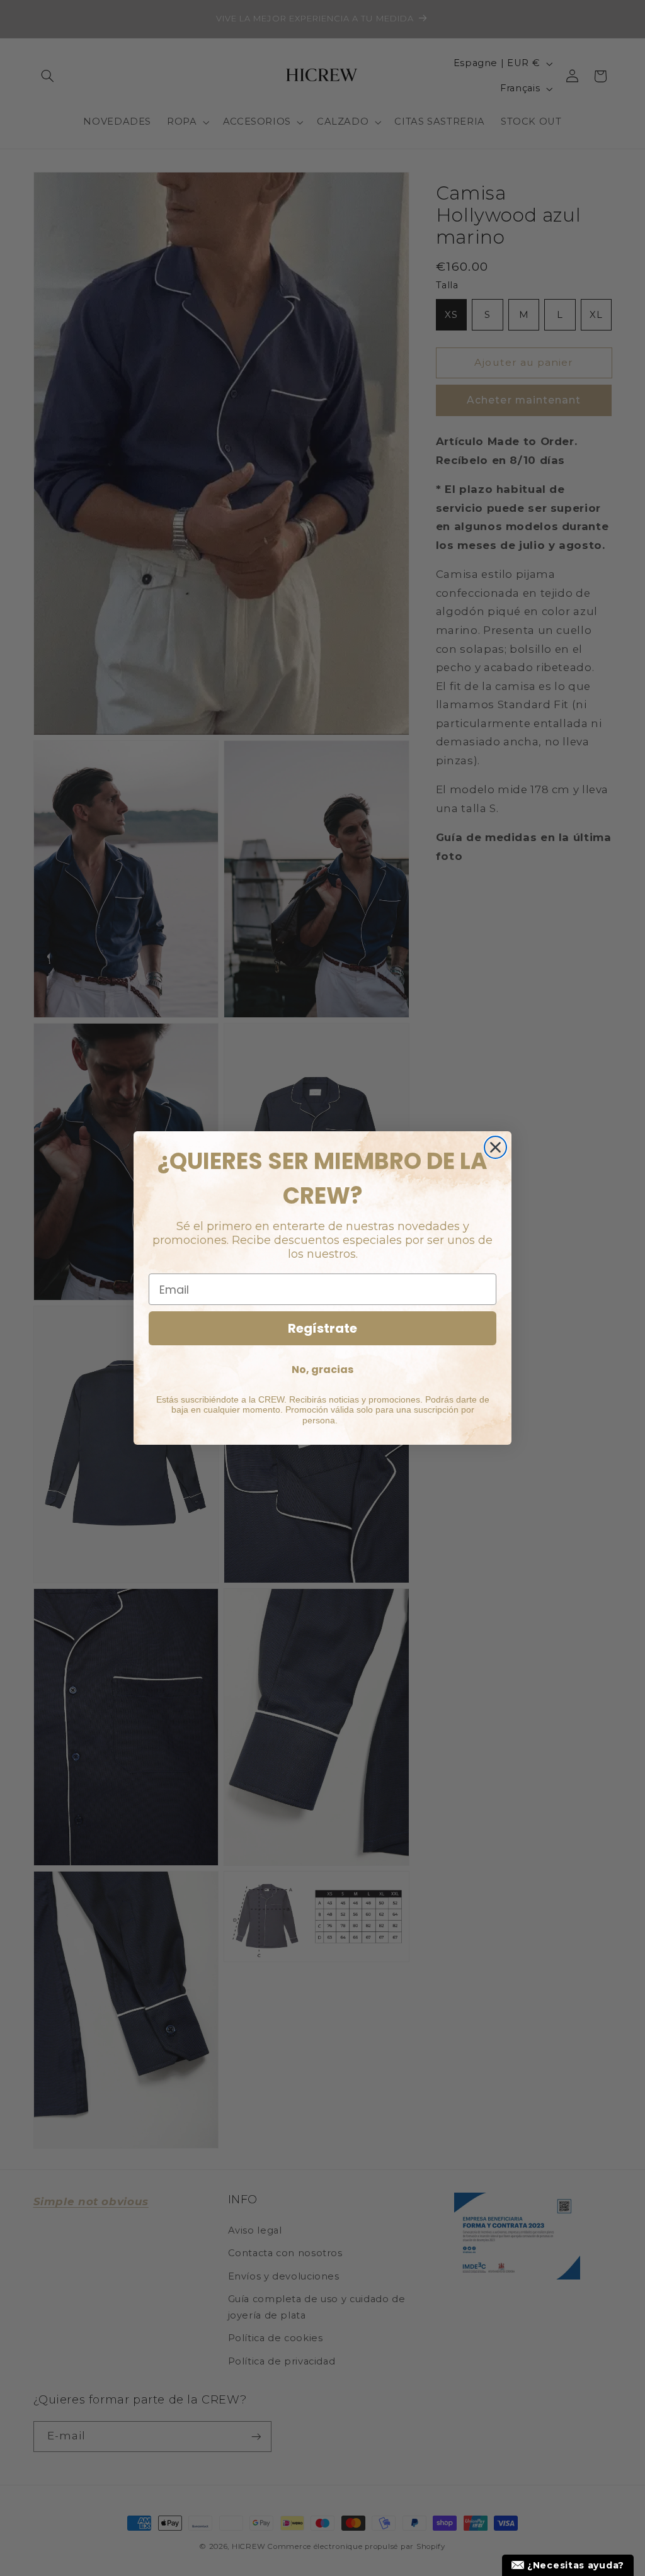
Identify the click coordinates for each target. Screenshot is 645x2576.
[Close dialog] (495, 1147)
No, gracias (322, 1370)
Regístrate (322, 1328)
